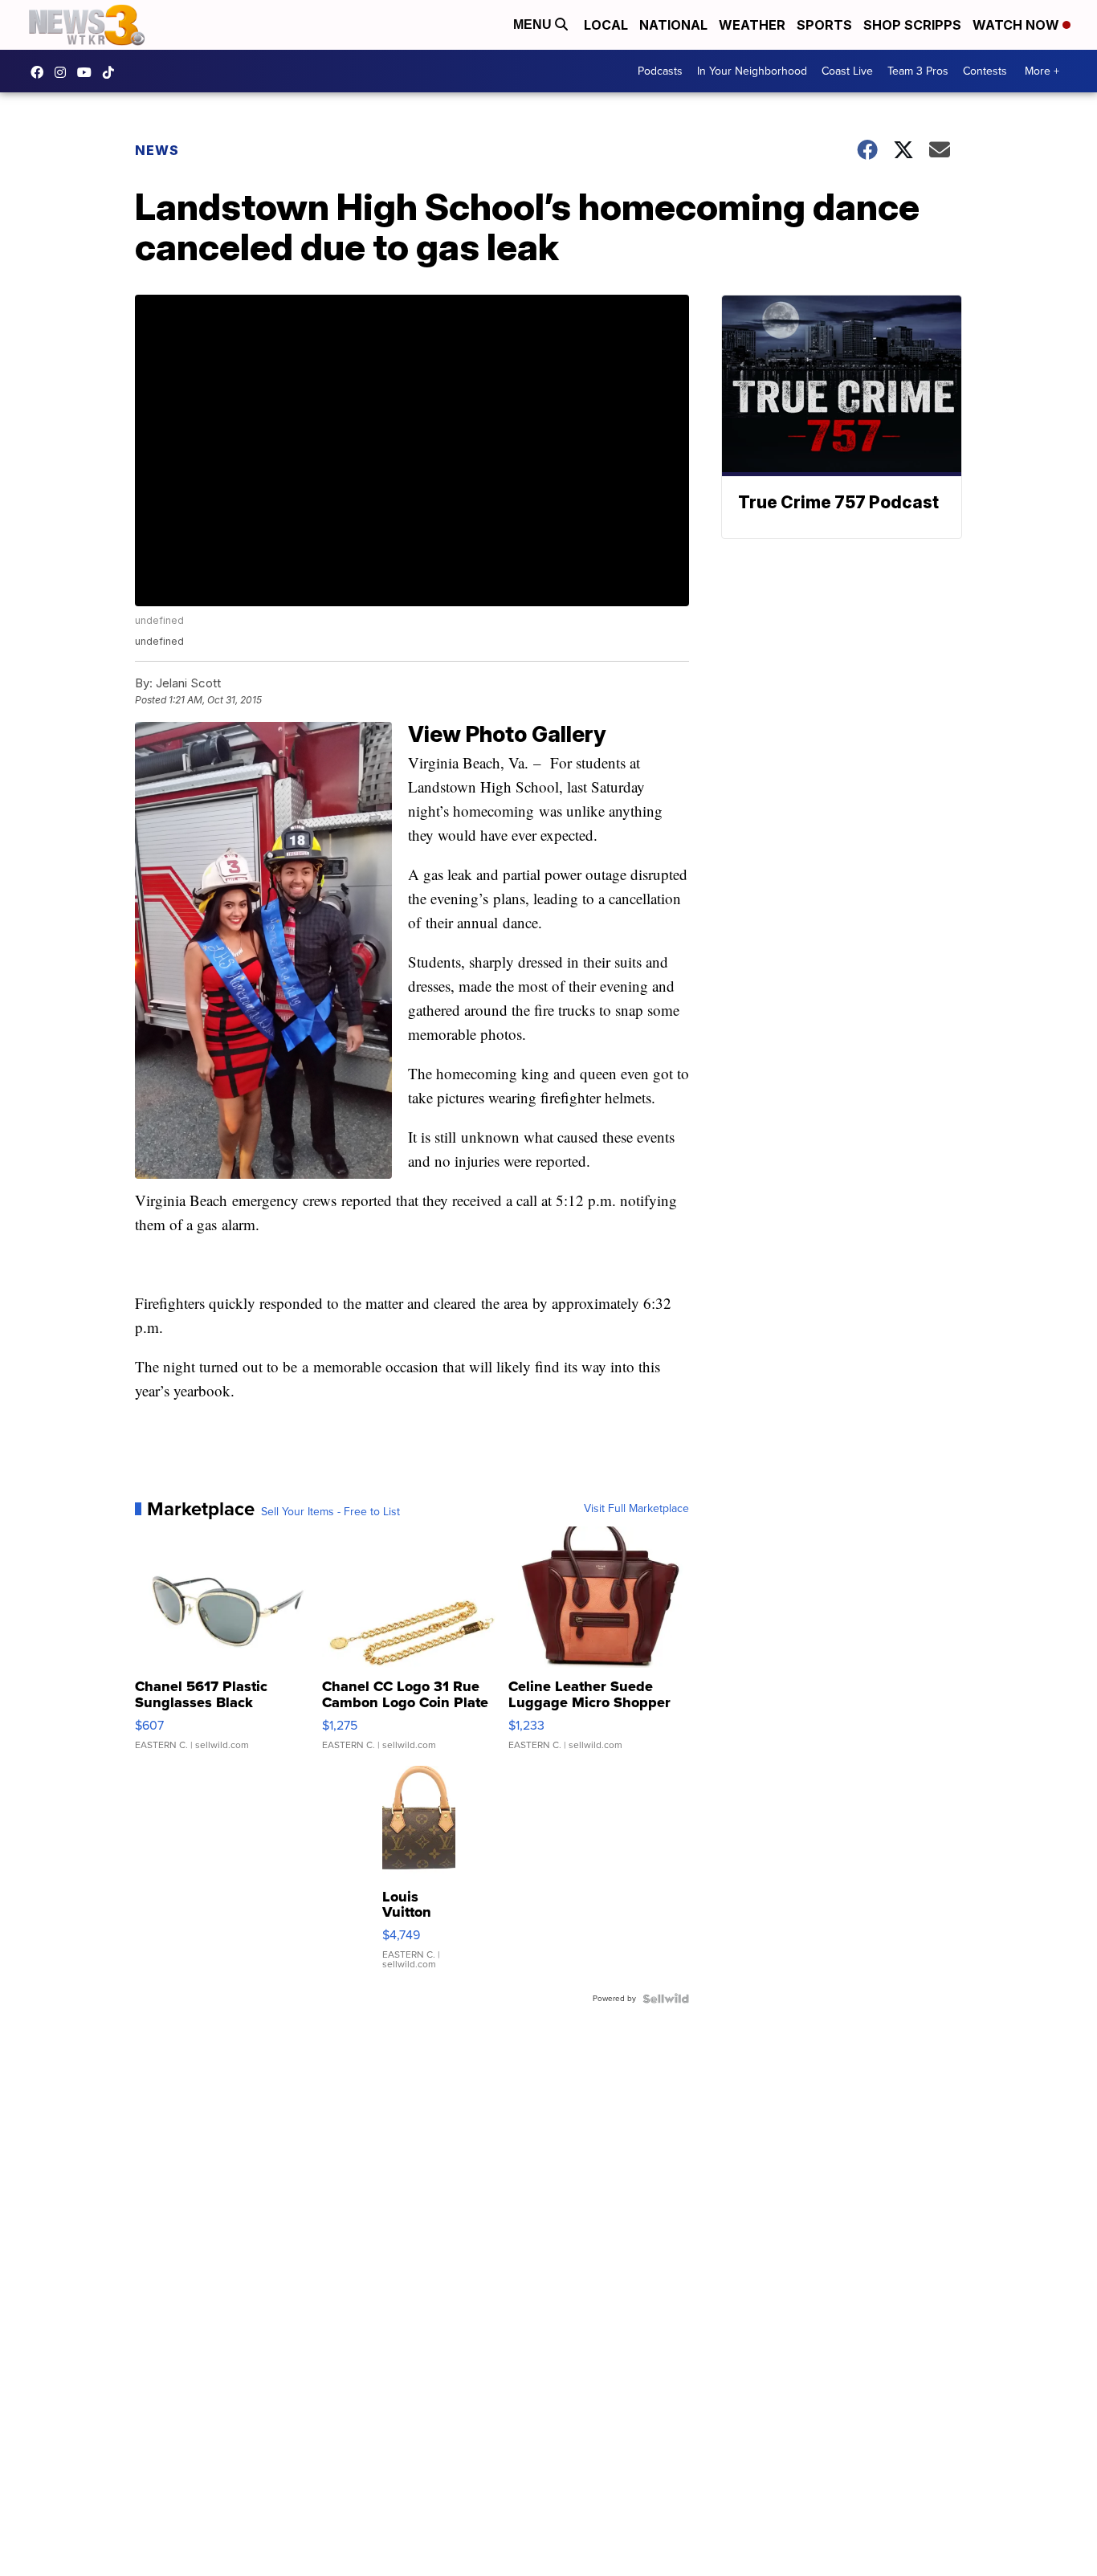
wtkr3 (64, 72)
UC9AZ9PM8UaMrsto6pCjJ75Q (88, 72)
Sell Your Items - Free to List (330, 1512)
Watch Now (1017, 25)
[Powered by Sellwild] (666, 1999)
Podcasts (660, 71)
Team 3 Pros (918, 71)
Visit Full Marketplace (636, 1509)
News (157, 150)
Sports (824, 25)
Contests (985, 71)
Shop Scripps (912, 25)
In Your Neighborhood (752, 71)
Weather (752, 25)
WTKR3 (41, 72)
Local (606, 25)
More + (1042, 71)
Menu (534, 24)
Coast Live (847, 71)
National (673, 25)
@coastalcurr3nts (112, 72)
